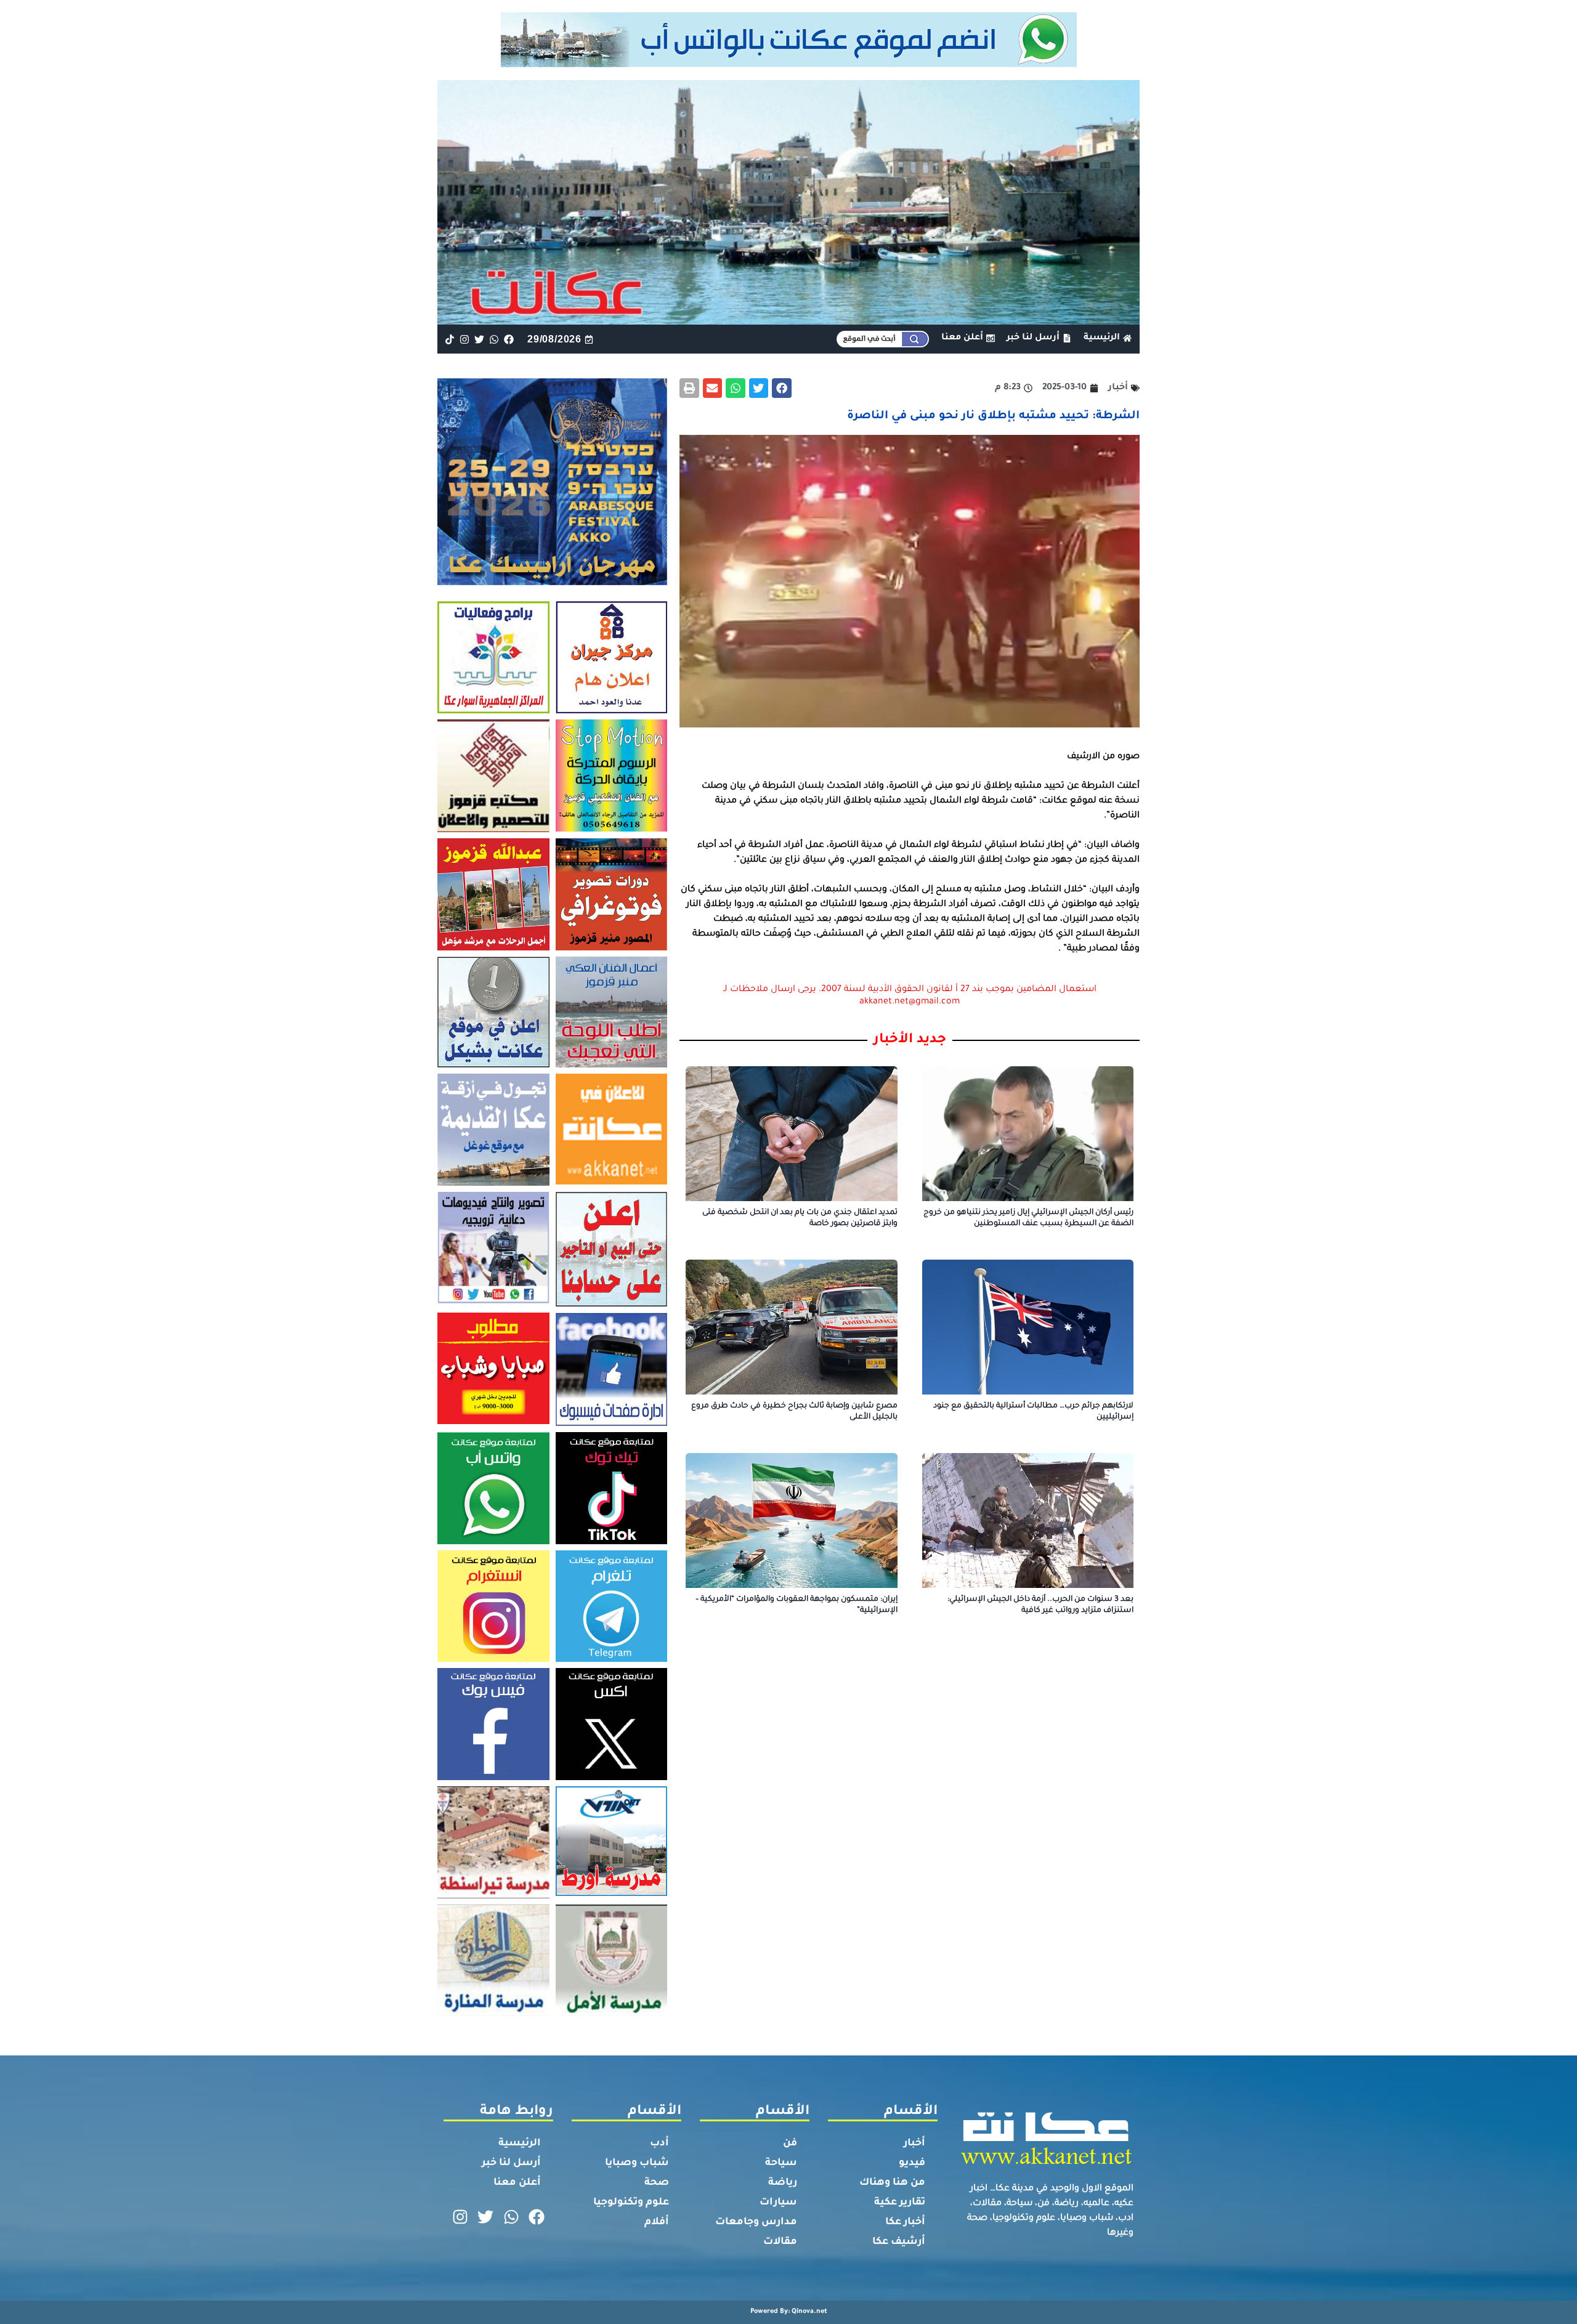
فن (790, 2144)
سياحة (781, 2163)
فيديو (912, 2163)
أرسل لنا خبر (511, 2163)
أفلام (657, 2222)
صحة (657, 2183)
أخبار (914, 2144)
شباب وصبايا (637, 2163)
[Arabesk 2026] (552, 581)
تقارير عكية (900, 2203)
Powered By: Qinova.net (789, 2312)
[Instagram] (464, 339)
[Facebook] (509, 339)
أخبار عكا (905, 2222)
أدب (659, 2144)
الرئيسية (520, 2144)
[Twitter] (479, 339)
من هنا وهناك (892, 2183)
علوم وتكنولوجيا (631, 2203)
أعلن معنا (517, 2183)
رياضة (783, 2183)
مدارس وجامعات (756, 2222)
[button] (782, 388)
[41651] (789, 63)
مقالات (780, 2242)
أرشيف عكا (899, 2242)
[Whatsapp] (494, 339)
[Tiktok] (449, 339)
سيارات (778, 2203)
